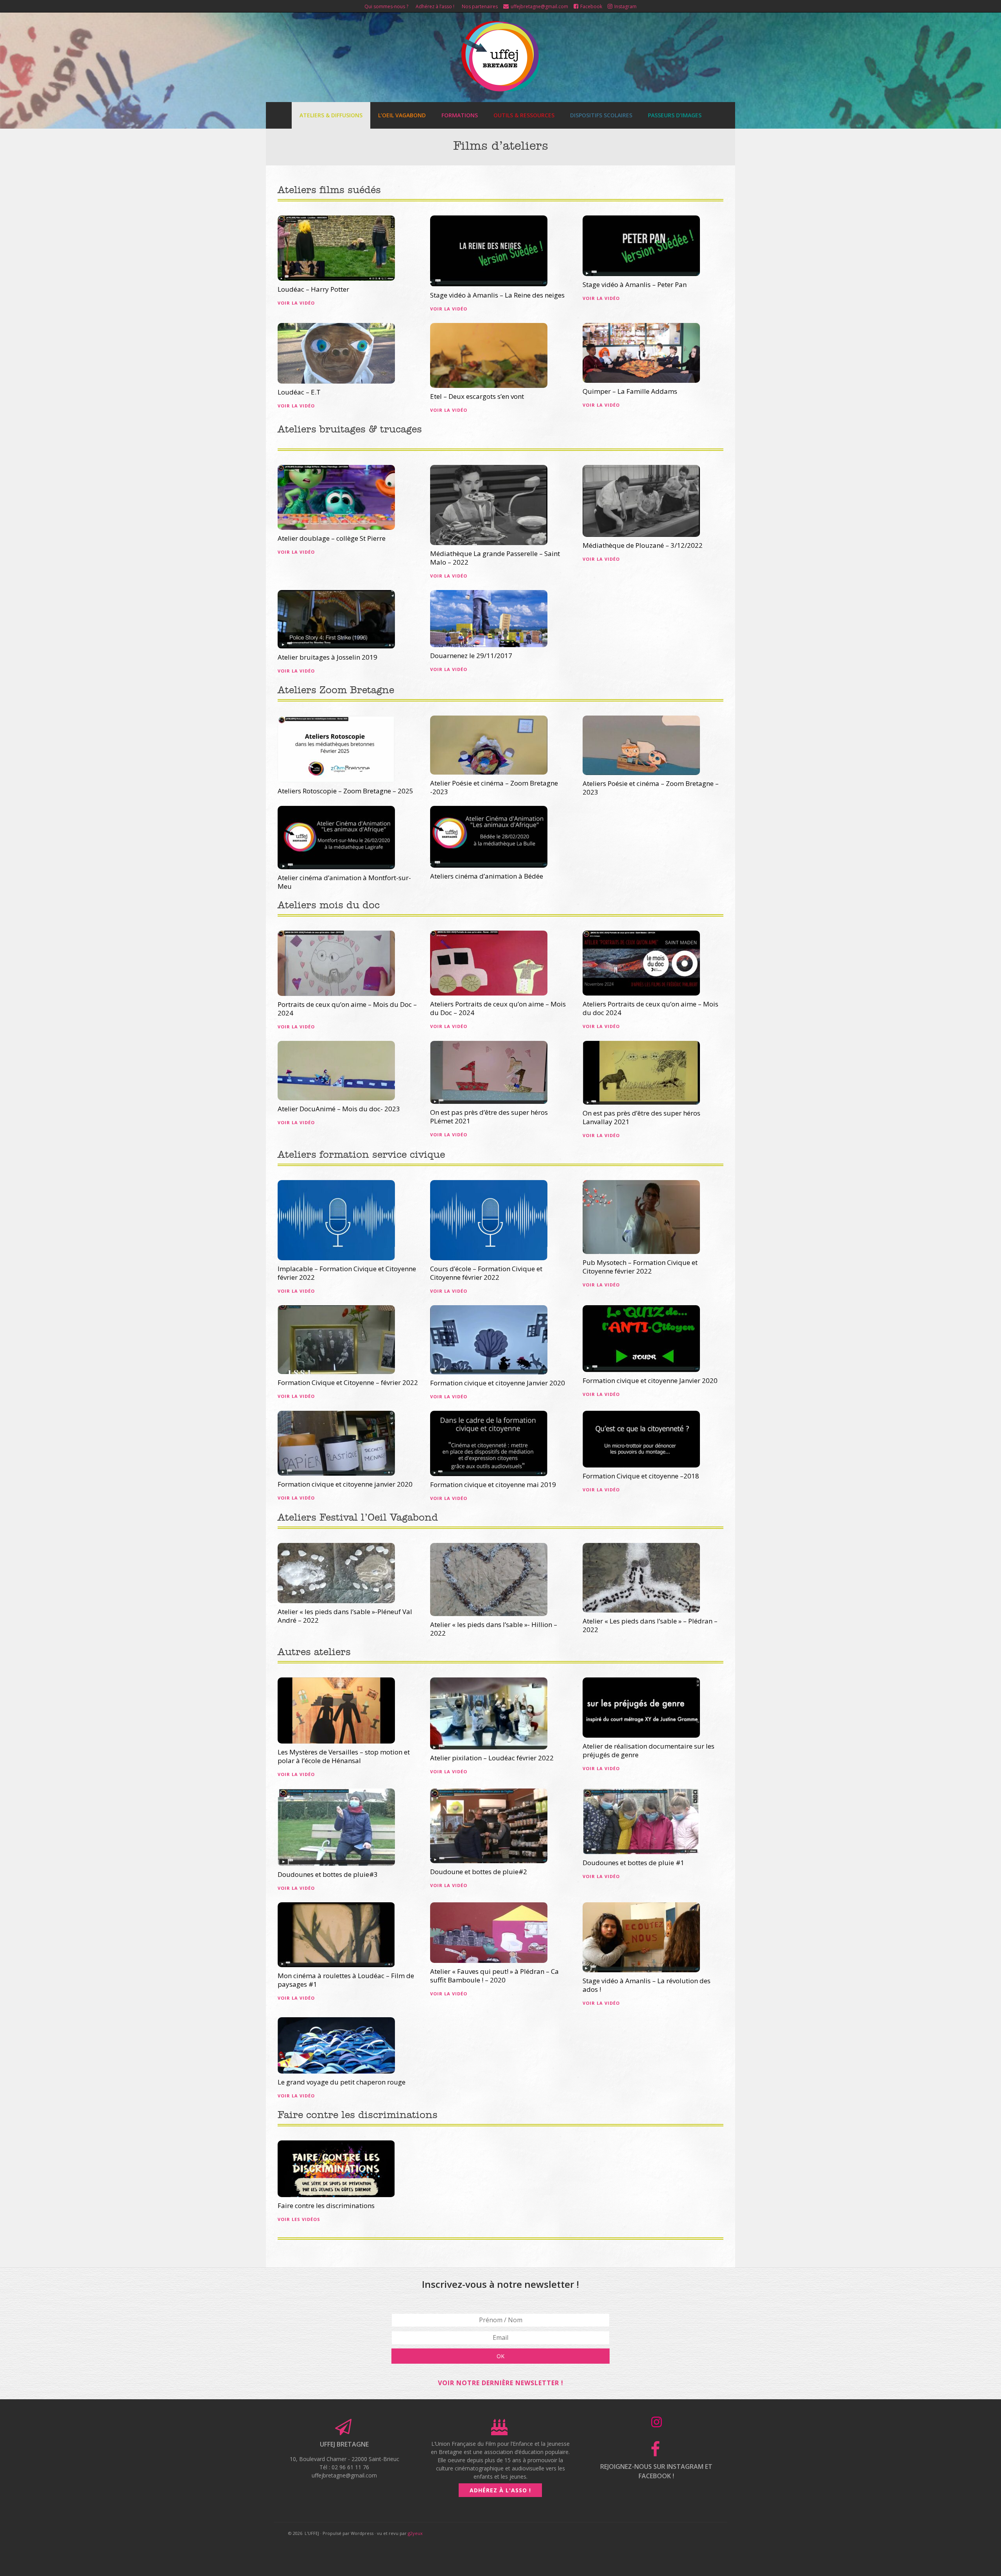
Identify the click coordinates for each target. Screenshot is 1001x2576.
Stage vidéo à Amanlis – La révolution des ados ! (647, 1985)
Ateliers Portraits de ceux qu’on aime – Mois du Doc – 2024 (498, 1008)
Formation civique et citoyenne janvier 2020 (345, 1484)
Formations (460, 115)
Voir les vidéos (299, 2219)
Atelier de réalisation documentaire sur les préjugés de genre (648, 1750)
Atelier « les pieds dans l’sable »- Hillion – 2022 (494, 1629)
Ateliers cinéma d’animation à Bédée (487, 876)
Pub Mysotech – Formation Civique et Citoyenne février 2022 (640, 1267)
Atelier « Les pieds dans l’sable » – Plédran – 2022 (650, 1625)
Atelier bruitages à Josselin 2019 (327, 657)
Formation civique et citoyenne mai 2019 (493, 1484)
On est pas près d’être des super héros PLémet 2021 (489, 1117)
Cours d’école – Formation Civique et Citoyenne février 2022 (486, 1273)
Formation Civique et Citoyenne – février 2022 (348, 1382)
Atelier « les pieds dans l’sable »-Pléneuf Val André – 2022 (345, 1616)
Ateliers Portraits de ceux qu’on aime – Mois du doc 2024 (650, 1008)
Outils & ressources (524, 115)
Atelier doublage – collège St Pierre (332, 538)
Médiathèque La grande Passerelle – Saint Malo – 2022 (495, 558)
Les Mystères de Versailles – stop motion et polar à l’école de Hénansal (344, 1756)
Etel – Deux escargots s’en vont (477, 396)
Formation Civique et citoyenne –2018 (641, 1476)
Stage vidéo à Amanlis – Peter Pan (635, 284)
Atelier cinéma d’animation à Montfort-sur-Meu (344, 882)
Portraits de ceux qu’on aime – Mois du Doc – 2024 (347, 1009)
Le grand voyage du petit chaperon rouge (342, 2082)
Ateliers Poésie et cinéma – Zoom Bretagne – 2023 (651, 788)
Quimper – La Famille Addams (630, 391)
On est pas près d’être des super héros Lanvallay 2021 (641, 1117)
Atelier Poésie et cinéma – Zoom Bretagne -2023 (494, 787)
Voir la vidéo (296, 303)
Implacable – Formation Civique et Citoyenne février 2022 (347, 1273)
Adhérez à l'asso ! (500, 2490)
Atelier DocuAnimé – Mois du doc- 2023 (339, 1109)
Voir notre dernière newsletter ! (501, 2383)
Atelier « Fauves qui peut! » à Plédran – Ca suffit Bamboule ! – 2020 (494, 1976)
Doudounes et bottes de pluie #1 (633, 1863)
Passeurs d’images (675, 115)
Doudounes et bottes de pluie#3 (328, 1874)
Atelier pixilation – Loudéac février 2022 (492, 1758)
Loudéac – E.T (299, 392)
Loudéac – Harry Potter (313, 289)
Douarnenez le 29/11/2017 (471, 656)
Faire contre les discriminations (326, 2206)
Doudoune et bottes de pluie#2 (479, 1872)
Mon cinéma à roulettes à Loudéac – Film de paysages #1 (346, 1980)
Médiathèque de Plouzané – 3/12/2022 (643, 545)
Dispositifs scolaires (601, 115)
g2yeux (415, 2533)
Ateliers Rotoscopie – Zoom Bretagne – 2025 (345, 791)
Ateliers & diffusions (331, 115)
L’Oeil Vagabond (402, 115)
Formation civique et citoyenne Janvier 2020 (498, 1383)
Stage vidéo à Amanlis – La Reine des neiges (497, 295)
